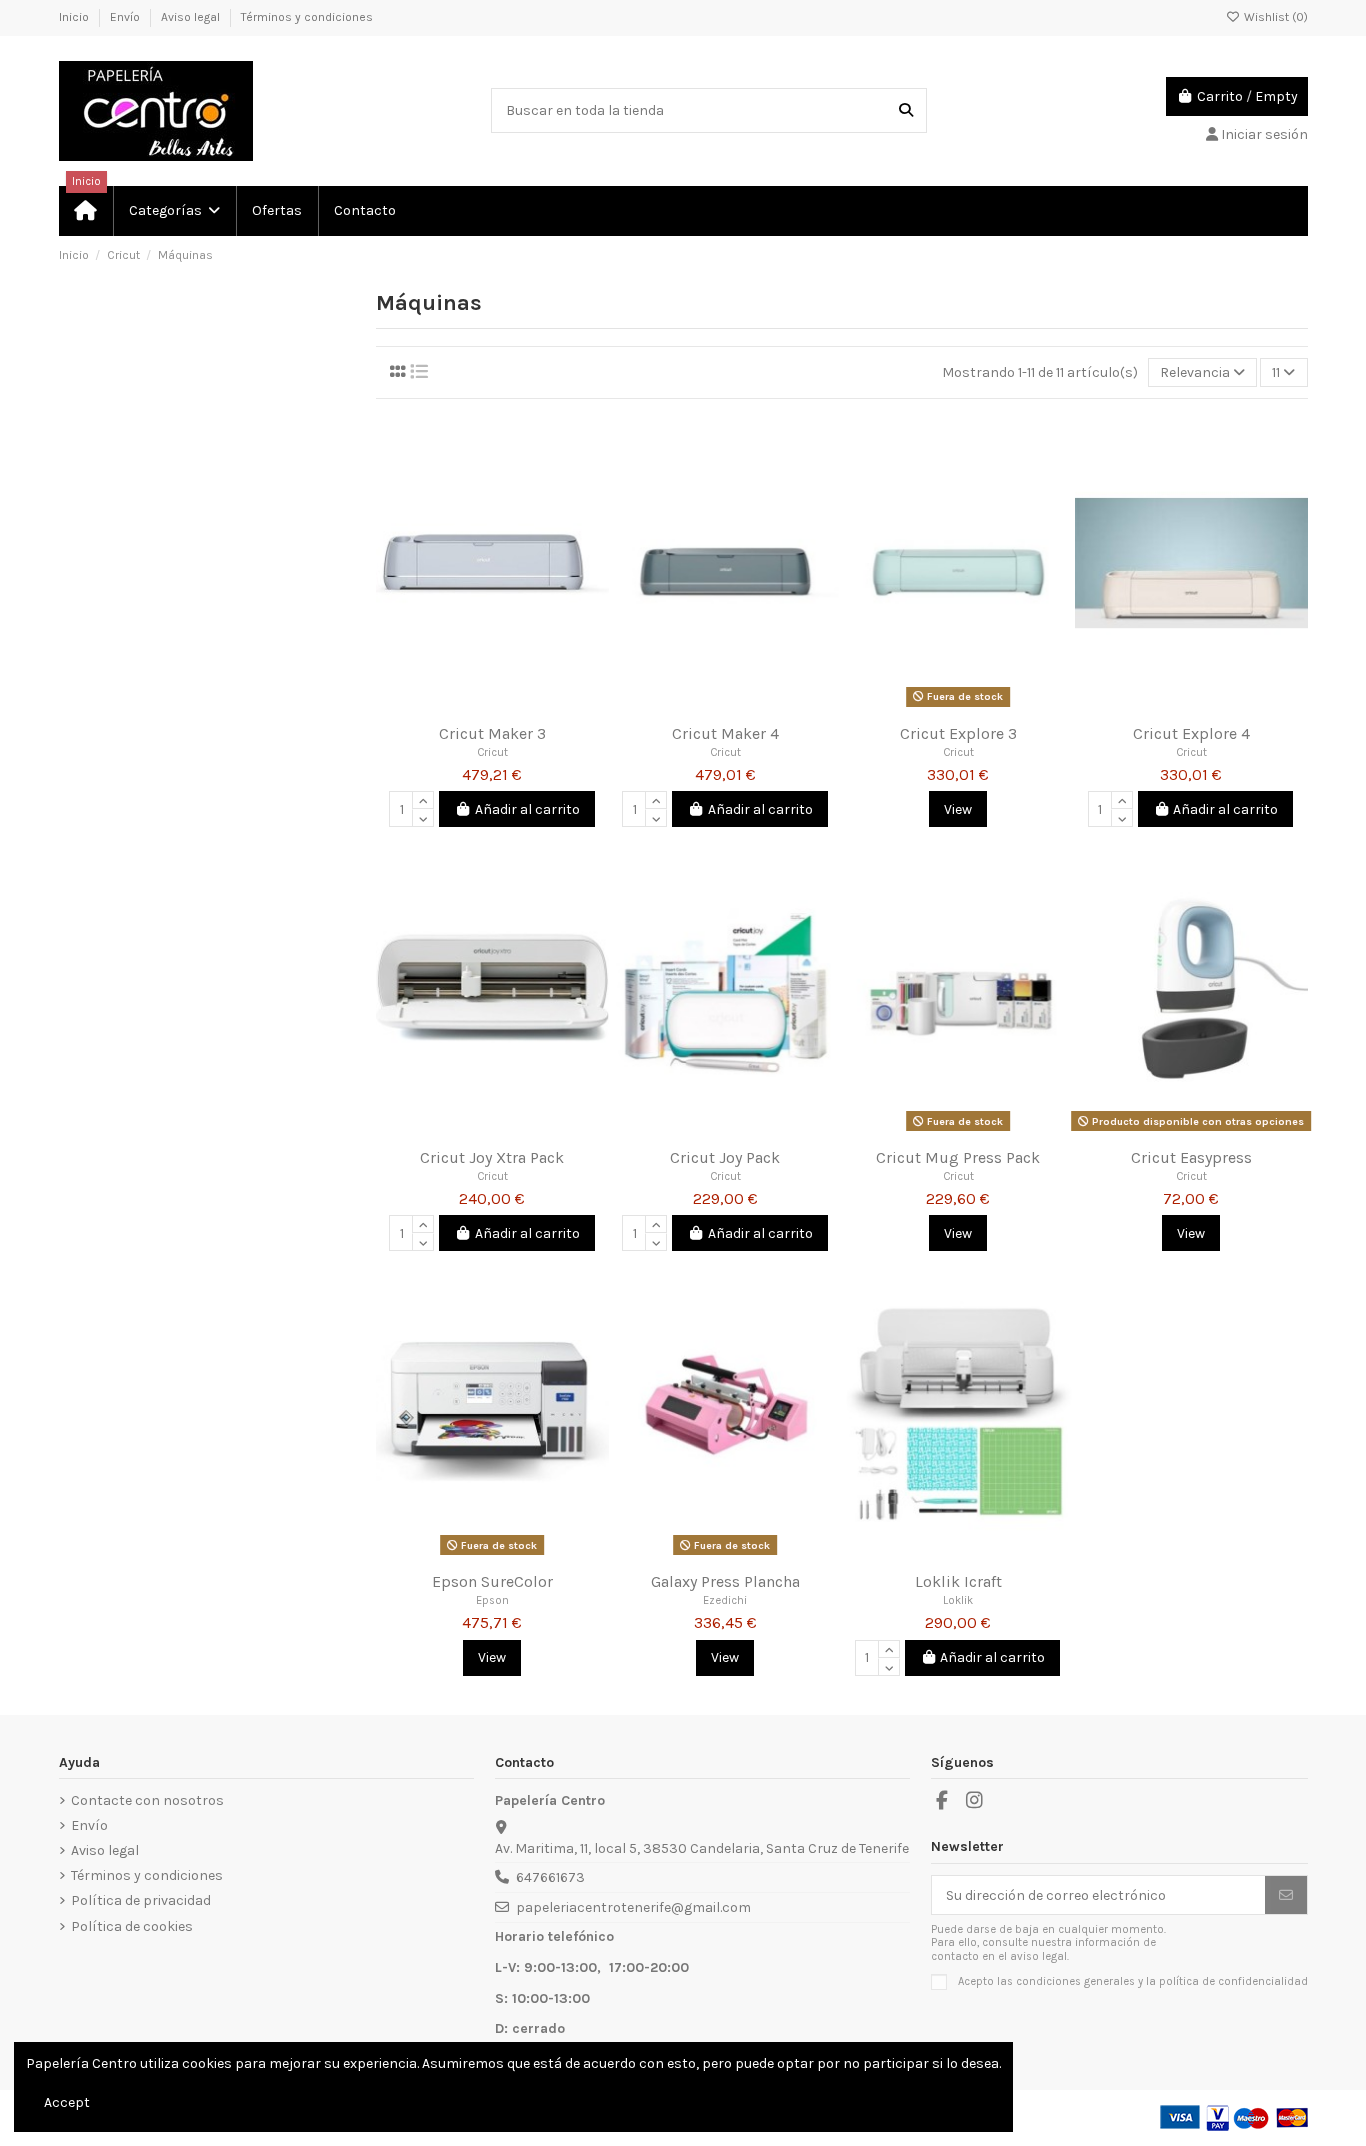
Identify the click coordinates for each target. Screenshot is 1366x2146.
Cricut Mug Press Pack (958, 1157)
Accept (67, 2102)
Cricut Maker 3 (492, 733)
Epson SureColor (492, 1581)
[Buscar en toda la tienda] (906, 110)
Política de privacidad (141, 1900)
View (958, 809)
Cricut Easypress (1191, 1157)
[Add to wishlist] (463, 707)
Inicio (75, 17)
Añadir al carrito (527, 809)
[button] (173, 211)
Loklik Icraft (958, 1581)
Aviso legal (192, 17)
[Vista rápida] (521, 707)
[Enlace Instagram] (975, 1801)
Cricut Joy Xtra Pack (492, 1157)
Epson (492, 1600)
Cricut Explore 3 (958, 733)
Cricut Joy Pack (725, 1157)
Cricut (492, 752)
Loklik (958, 1600)
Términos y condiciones (307, 17)
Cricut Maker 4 (725, 733)
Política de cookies (132, 1926)
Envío (126, 17)
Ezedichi (725, 1600)
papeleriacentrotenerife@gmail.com (633, 1907)
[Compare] (491, 707)
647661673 (550, 1877)
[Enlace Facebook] (943, 1801)
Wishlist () (1274, 17)
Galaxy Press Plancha (725, 1581)
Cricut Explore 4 (1191, 733)
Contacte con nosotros (147, 1800)
